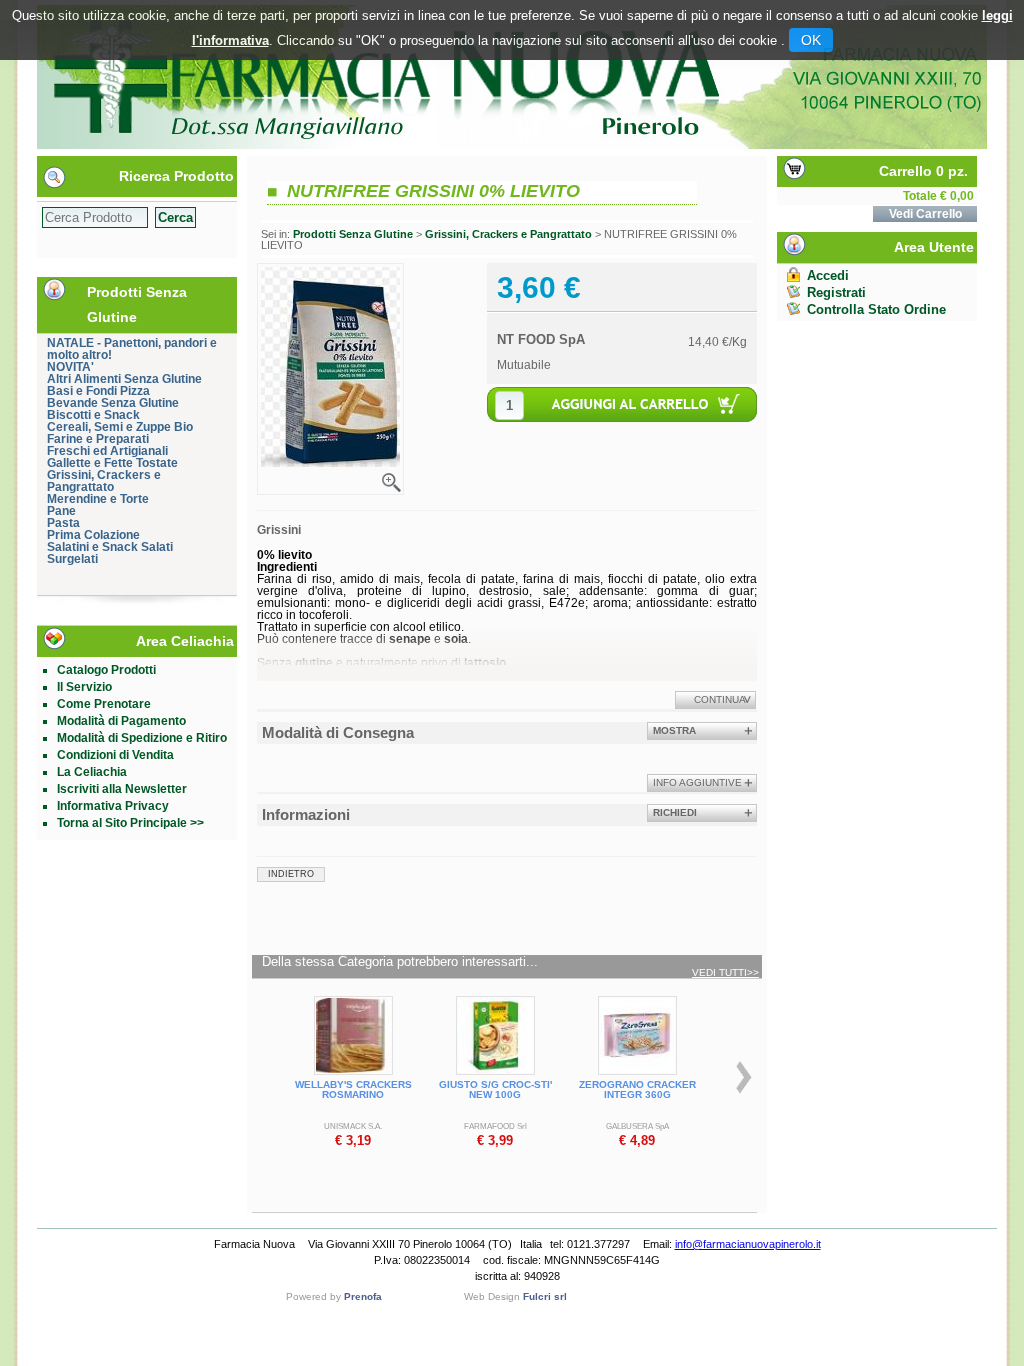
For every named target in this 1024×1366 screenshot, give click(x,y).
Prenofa (363, 1296)
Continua (720, 699)
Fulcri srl (545, 1296)
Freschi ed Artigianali (107, 451)
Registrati (836, 292)
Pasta (63, 523)
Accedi (828, 275)
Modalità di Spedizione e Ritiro (142, 738)
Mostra (674, 730)
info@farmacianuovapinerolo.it (748, 1244)
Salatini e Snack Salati (110, 547)
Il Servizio (84, 687)
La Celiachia (92, 772)
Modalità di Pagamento (121, 721)
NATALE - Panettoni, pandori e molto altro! (132, 349)
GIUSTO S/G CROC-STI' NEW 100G (495, 1089)
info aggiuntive (697, 782)
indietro (291, 874)
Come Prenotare (104, 704)
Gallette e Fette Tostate (112, 463)
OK (811, 40)
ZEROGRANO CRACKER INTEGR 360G (637, 1089)
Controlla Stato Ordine (876, 309)
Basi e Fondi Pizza (98, 391)
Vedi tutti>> (725, 973)
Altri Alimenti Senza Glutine (124, 379)
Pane (61, 511)
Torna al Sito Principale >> (130, 823)
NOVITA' (70, 367)
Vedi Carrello (925, 214)
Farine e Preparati (98, 439)
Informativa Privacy (113, 806)
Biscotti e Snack (93, 415)
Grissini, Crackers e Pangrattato (104, 481)
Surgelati (72, 559)
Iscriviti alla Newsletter (122, 789)
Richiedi (675, 812)
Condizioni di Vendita (115, 755)
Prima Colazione (93, 535)
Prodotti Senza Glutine (353, 234)
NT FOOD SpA (541, 339)
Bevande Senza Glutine (113, 403)
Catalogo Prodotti (106, 670)
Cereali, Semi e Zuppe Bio (120, 427)
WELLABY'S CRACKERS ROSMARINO (353, 1089)
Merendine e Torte (98, 499)
